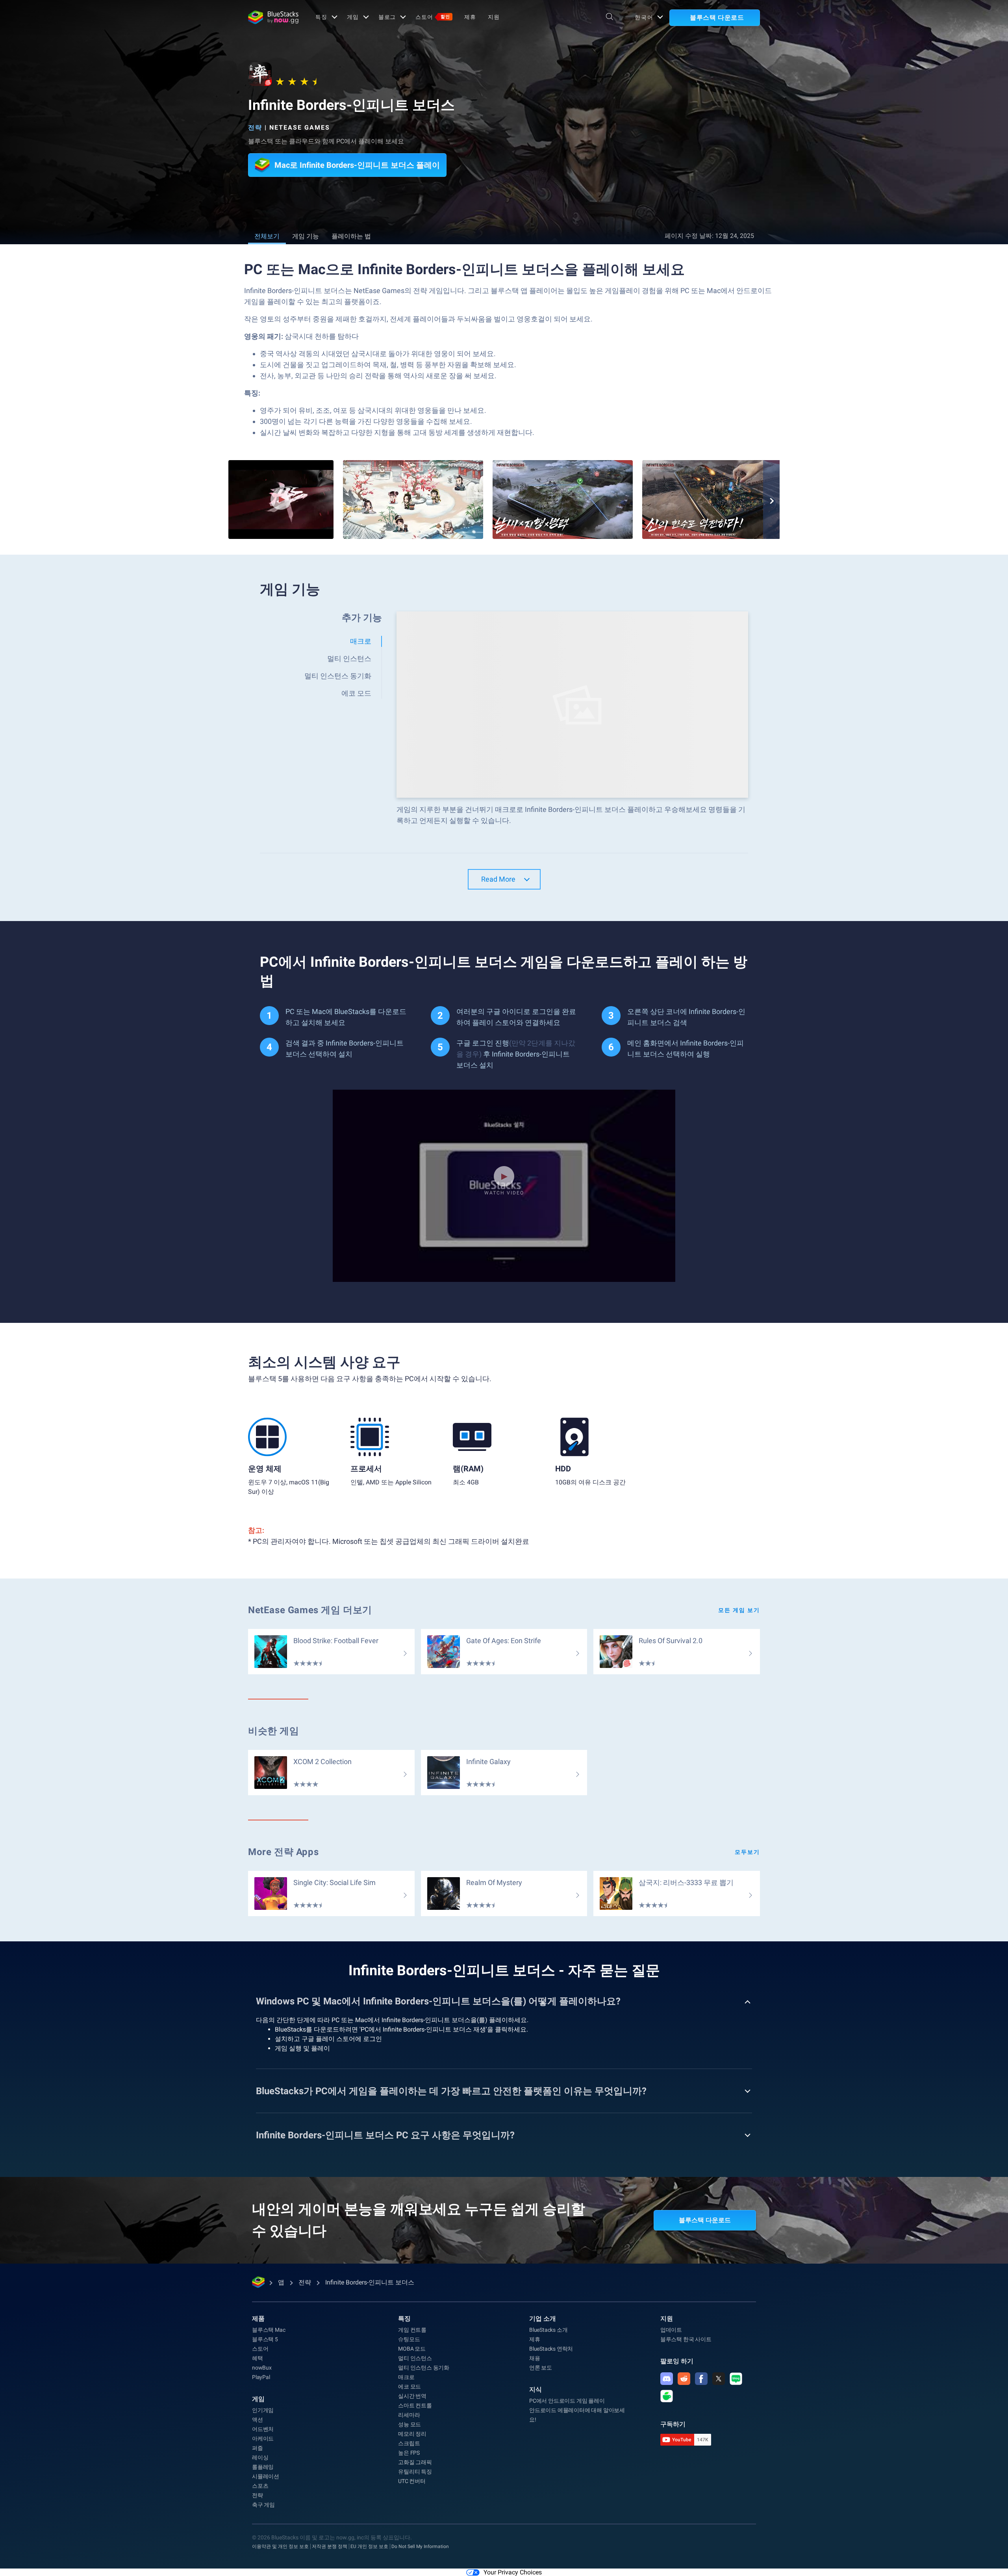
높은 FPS (409, 2453)
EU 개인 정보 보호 (369, 2546)
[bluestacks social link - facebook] (701, 2379)
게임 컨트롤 (412, 2330)
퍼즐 (258, 2448)
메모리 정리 (412, 2434)
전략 (255, 127)
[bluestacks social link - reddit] (684, 2379)
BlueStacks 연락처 (551, 2349)
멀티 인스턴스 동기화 (424, 2368)
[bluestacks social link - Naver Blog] (736, 2379)
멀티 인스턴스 (415, 2358)
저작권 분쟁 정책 (330, 2546)
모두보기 (747, 1852)
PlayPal (261, 2377)
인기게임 (263, 2410)
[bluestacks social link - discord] (667, 2379)
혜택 (258, 2358)
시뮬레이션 (266, 2476)
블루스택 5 (265, 2339)
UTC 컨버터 (412, 2481)
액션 (258, 2420)
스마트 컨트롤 (415, 2405)
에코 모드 (409, 2387)
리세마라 (409, 2415)
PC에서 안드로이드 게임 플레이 (567, 2401)
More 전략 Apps (283, 1852)
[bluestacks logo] (273, 17)
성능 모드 (409, 2424)
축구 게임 (263, 2505)
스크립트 (409, 2443)
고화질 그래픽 (415, 2462)
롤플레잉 (263, 2467)
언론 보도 (541, 2368)
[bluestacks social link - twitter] (719, 2379)
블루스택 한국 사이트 (686, 2339)
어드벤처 (263, 2429)
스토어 (433, 17)
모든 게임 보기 (739, 1610)
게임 (353, 17)
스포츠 (260, 2486)
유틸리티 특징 (415, 2472)
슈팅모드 (409, 2339)
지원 (494, 17)
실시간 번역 (412, 2396)
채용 (535, 2358)
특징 (321, 17)
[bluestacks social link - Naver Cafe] (667, 2396)
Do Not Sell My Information (420, 2546)
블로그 (387, 17)
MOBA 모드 (412, 2349)
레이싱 (260, 2457)
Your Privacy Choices (513, 2572)
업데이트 (671, 2330)
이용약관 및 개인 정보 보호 (280, 2546)
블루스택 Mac (269, 2330)
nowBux (262, 2368)
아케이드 (263, 2439)
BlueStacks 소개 (548, 2330)
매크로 (406, 2377)
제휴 (470, 17)
